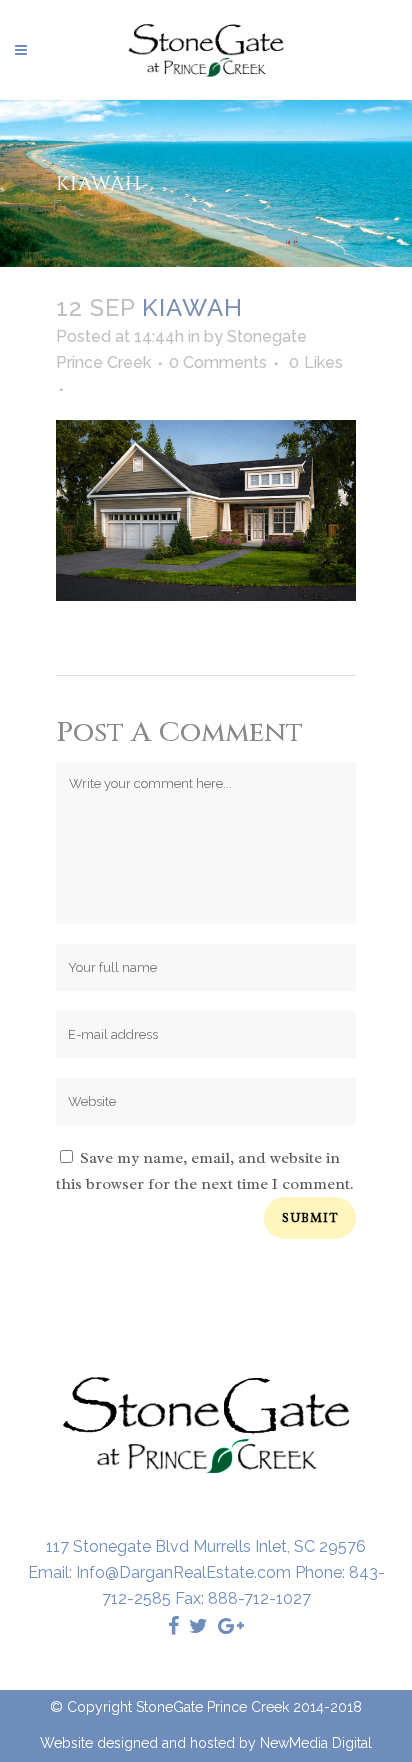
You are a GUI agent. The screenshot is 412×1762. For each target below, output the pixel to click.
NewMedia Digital (316, 1743)
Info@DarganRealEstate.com (183, 1572)
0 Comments (218, 362)
